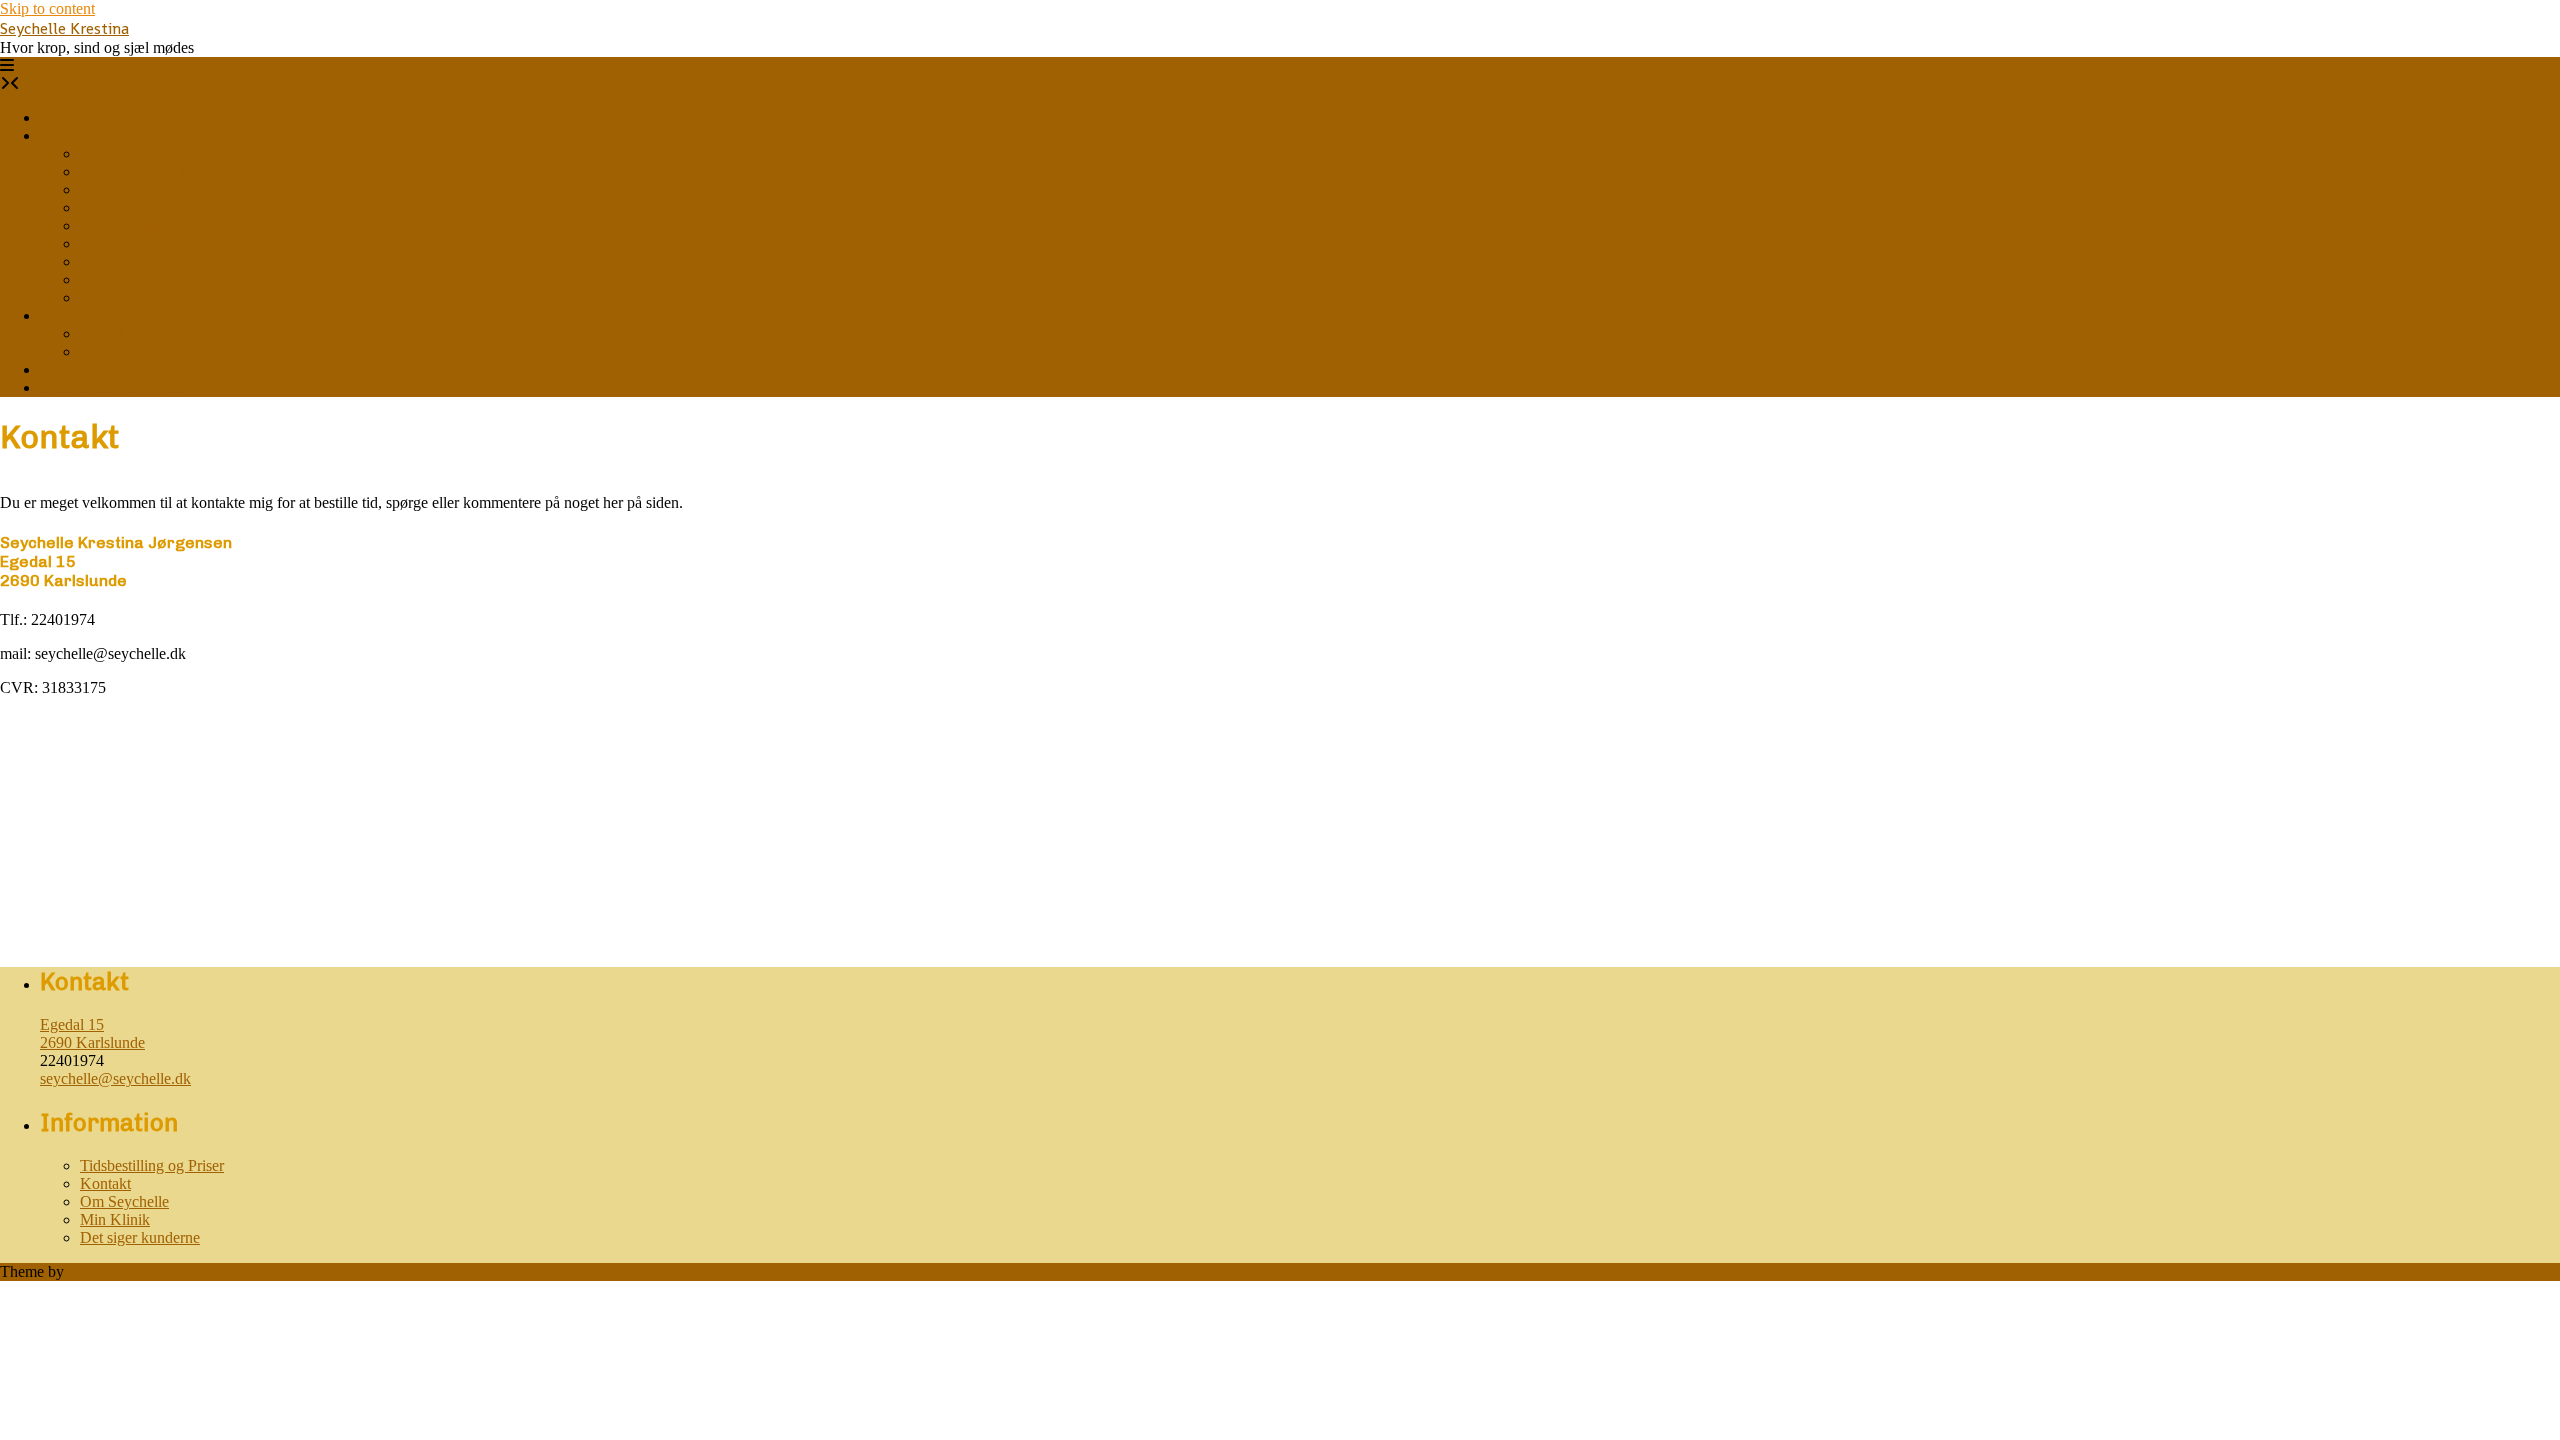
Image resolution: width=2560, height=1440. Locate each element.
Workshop (72, 117)
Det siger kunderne (140, 351)
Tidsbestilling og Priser (112, 387)
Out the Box (107, 1271)
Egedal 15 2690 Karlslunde (92, 1033)
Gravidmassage (128, 225)
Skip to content (47, 8)
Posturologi (116, 261)
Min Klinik (75, 369)
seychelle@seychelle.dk (115, 1078)
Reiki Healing (124, 279)
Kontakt (105, 333)
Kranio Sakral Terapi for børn (173, 171)
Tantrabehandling (135, 297)
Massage (107, 189)
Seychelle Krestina (64, 28)
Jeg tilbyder (76, 135)
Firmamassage (125, 243)
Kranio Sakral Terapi (146, 153)
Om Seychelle (84, 315)
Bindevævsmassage (142, 207)
